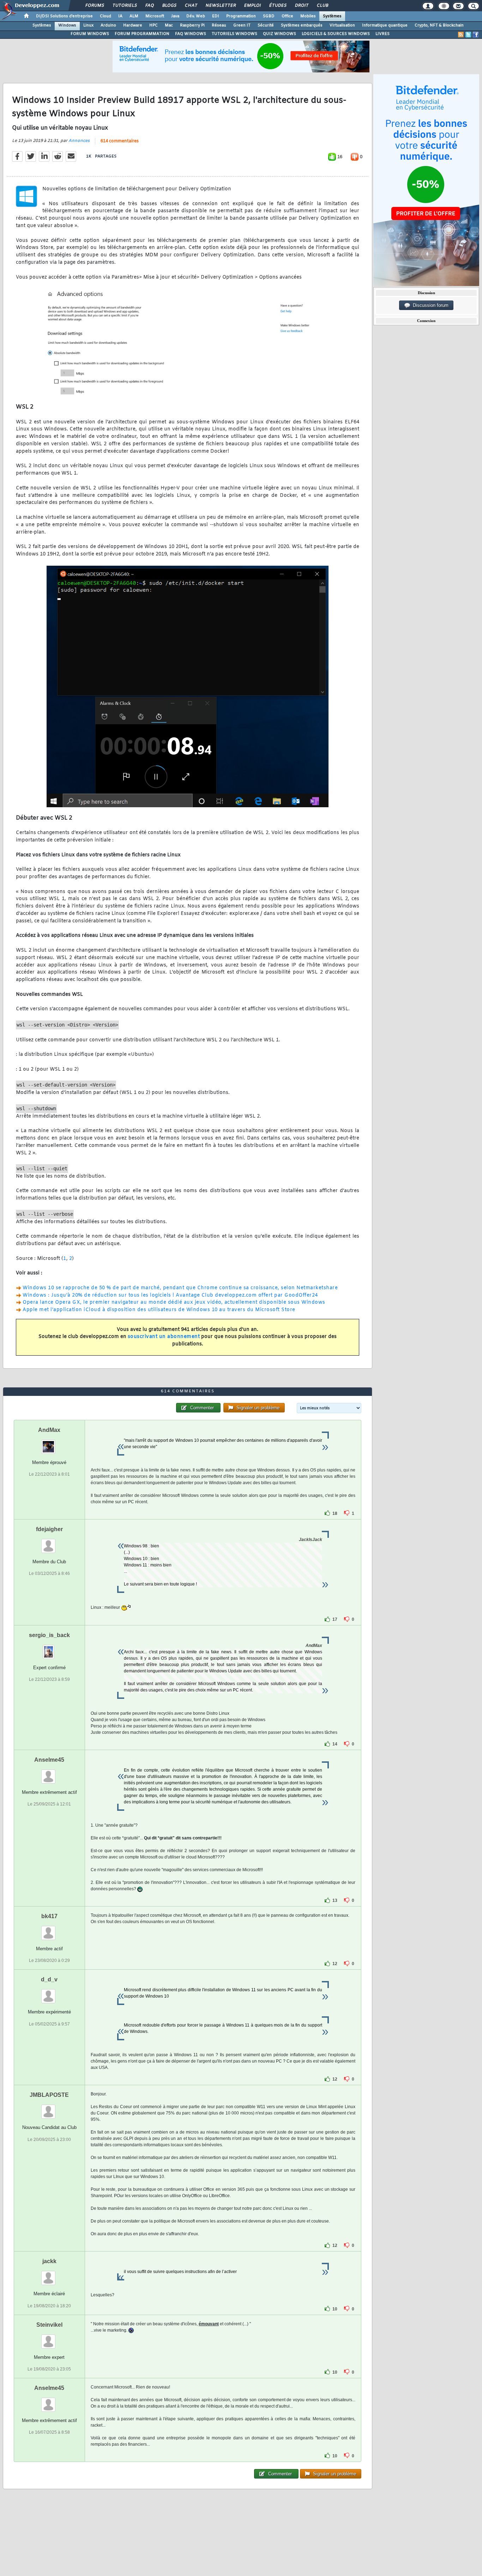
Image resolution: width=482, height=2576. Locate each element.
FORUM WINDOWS (90, 34)
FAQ (149, 6)
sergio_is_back (49, 1635)
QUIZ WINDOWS (279, 34)
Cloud (106, 16)
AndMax (49, 1430)
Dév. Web (196, 16)
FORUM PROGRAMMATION (142, 34)
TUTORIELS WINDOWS (234, 34)
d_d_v (49, 1979)
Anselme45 (49, 1760)
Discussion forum (429, 305)
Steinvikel (49, 2325)
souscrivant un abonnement (164, 1337)
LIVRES (382, 34)
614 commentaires (120, 141)
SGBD (269, 16)
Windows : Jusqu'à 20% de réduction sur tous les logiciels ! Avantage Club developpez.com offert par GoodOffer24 (170, 1295)
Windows (67, 25)
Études (278, 6)
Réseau (219, 25)
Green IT (242, 25)
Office (287, 16)
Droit (301, 6)
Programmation (241, 16)
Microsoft (155, 16)
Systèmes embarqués (302, 25)
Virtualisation (342, 25)
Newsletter (220, 6)
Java (175, 16)
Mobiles (308, 16)
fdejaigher (49, 1529)
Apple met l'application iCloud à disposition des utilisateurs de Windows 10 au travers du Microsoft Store (159, 1310)
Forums (94, 6)
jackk (49, 2261)
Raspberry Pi (192, 25)
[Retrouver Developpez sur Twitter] (468, 35)
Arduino (108, 25)
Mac (169, 25)
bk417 (49, 1916)
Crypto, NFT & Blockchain (439, 25)
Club (322, 6)
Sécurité (266, 25)
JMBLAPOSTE (49, 2095)
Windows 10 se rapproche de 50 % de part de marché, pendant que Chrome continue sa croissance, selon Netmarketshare (180, 1288)
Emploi (252, 6)
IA (120, 16)
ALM (134, 16)
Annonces (79, 141)
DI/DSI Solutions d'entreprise (64, 16)
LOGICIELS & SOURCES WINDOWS (336, 34)
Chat (191, 6)
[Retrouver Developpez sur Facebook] (476, 35)
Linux (88, 25)
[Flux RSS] (461, 35)
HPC (153, 25)
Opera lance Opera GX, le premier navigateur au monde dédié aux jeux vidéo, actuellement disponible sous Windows (174, 1302)
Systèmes (332, 16)
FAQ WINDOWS (191, 34)
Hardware (133, 25)
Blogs (169, 6)
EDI (216, 16)
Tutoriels (124, 6)
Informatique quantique (385, 25)
